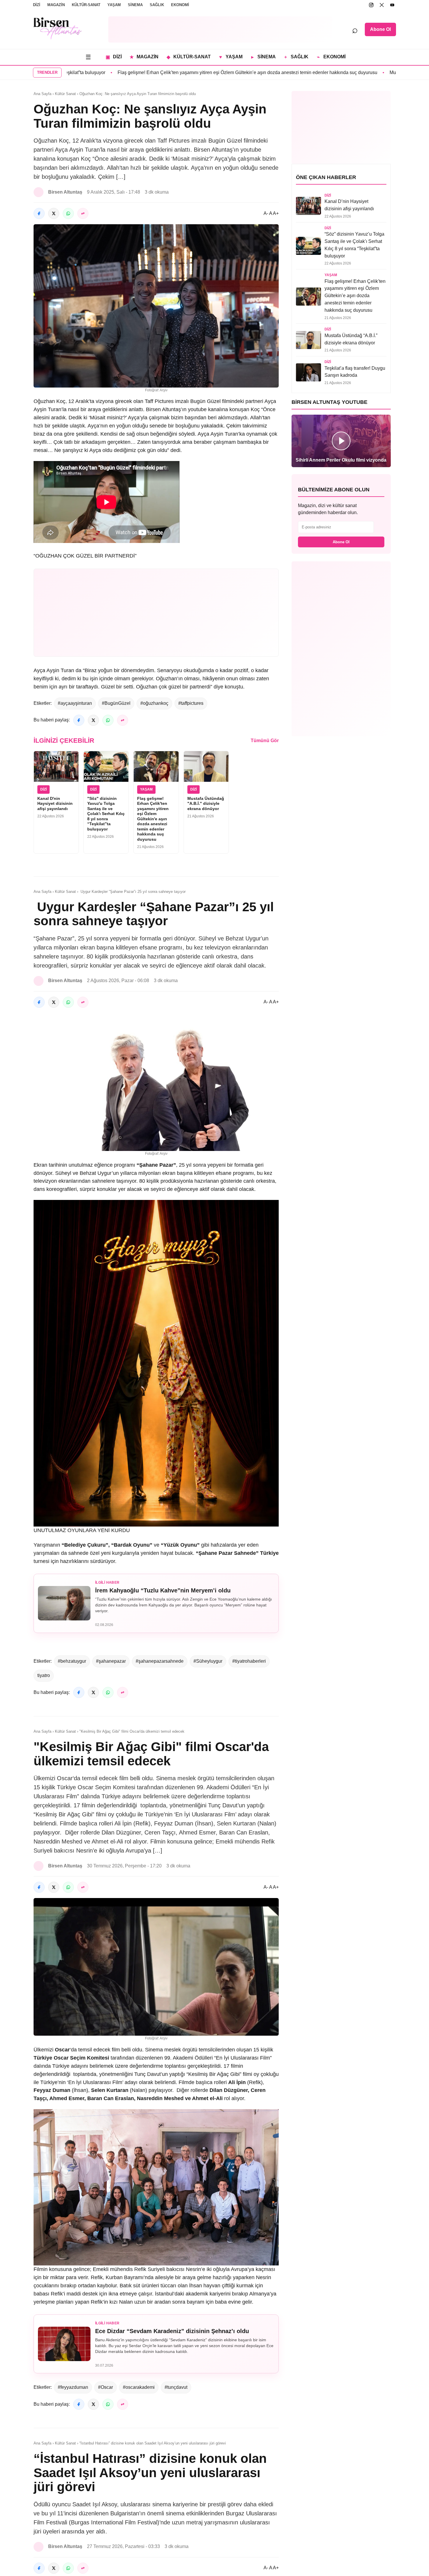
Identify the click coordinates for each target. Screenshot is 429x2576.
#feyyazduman (73, 2387)
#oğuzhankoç (154, 703)
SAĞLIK (157, 5)
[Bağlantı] (83, 213)
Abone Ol (380, 29)
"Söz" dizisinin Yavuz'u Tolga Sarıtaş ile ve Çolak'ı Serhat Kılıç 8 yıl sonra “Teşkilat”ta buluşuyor (106, 814)
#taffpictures (191, 703)
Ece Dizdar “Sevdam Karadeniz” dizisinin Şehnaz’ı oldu (172, 2331)
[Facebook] (39, 213)
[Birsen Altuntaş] (58, 28)
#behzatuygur (72, 1661)
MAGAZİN (56, 5)
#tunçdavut (176, 2387)
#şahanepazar (111, 1661)
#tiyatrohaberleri (249, 1661)
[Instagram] (371, 5)
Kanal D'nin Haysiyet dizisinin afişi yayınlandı (55, 804)
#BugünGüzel (116, 703)
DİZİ (37, 5)
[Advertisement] (220, 29)
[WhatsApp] (68, 213)
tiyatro (44, 1675)
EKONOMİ (180, 5)
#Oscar (105, 2387)
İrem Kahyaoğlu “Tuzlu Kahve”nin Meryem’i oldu (163, 1590)
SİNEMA (135, 5)
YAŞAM (114, 5)
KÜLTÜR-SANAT (86, 5)
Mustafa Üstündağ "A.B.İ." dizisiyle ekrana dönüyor (206, 804)
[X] (382, 5)
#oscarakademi (139, 2387)
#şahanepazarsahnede (160, 1661)
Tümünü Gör (265, 741)
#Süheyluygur (208, 1661)
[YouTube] (392, 5)
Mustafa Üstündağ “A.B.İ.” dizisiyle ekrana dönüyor (360, 72)
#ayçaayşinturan (75, 703)
